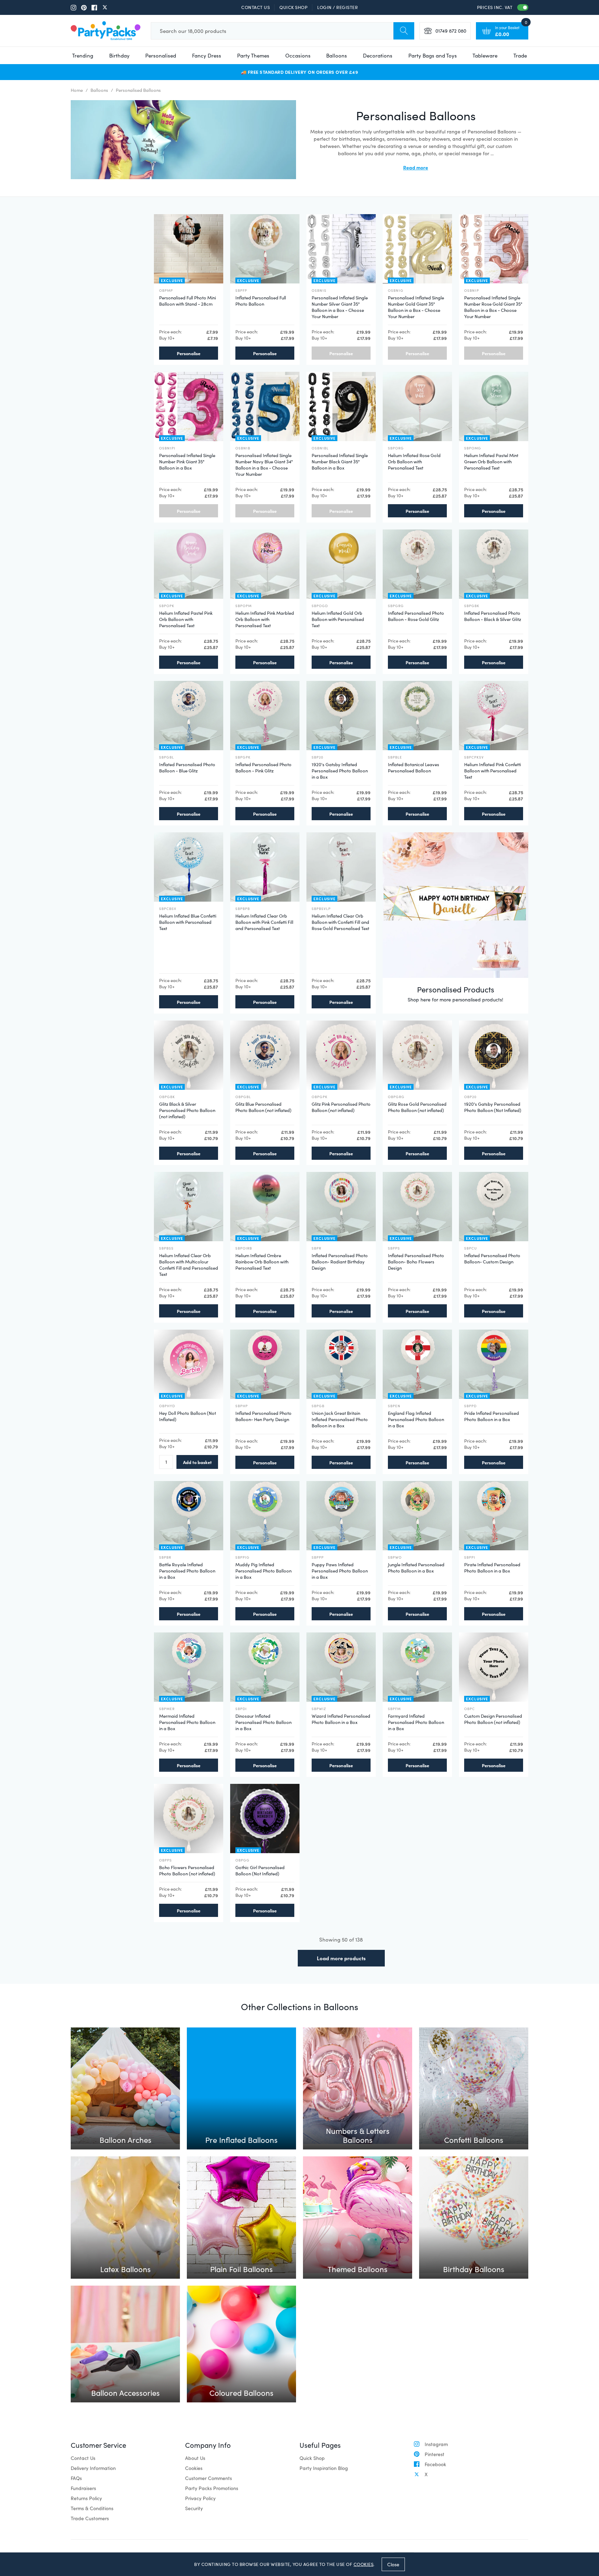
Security (194, 2508)
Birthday (119, 55)
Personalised (161, 55)
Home (77, 90)
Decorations (378, 55)
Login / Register (337, 7)
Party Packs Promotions (212, 2488)
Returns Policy (86, 2498)
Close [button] (393, 2564)
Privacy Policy (200, 2498)
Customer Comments (209, 2478)
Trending (83, 55)
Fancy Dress (207, 55)
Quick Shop (293, 7)
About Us (195, 2458)
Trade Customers (90, 2518)
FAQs (76, 2478)
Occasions (298, 55)
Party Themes (253, 55)
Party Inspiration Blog (324, 2468)
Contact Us (255, 7)
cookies (364, 2564)
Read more (416, 167)
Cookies (194, 2468)
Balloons (337, 55)
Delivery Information (93, 2468)
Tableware (485, 55)
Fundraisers (83, 2488)
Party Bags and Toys (433, 55)
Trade (520, 55)
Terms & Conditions (92, 2508)
